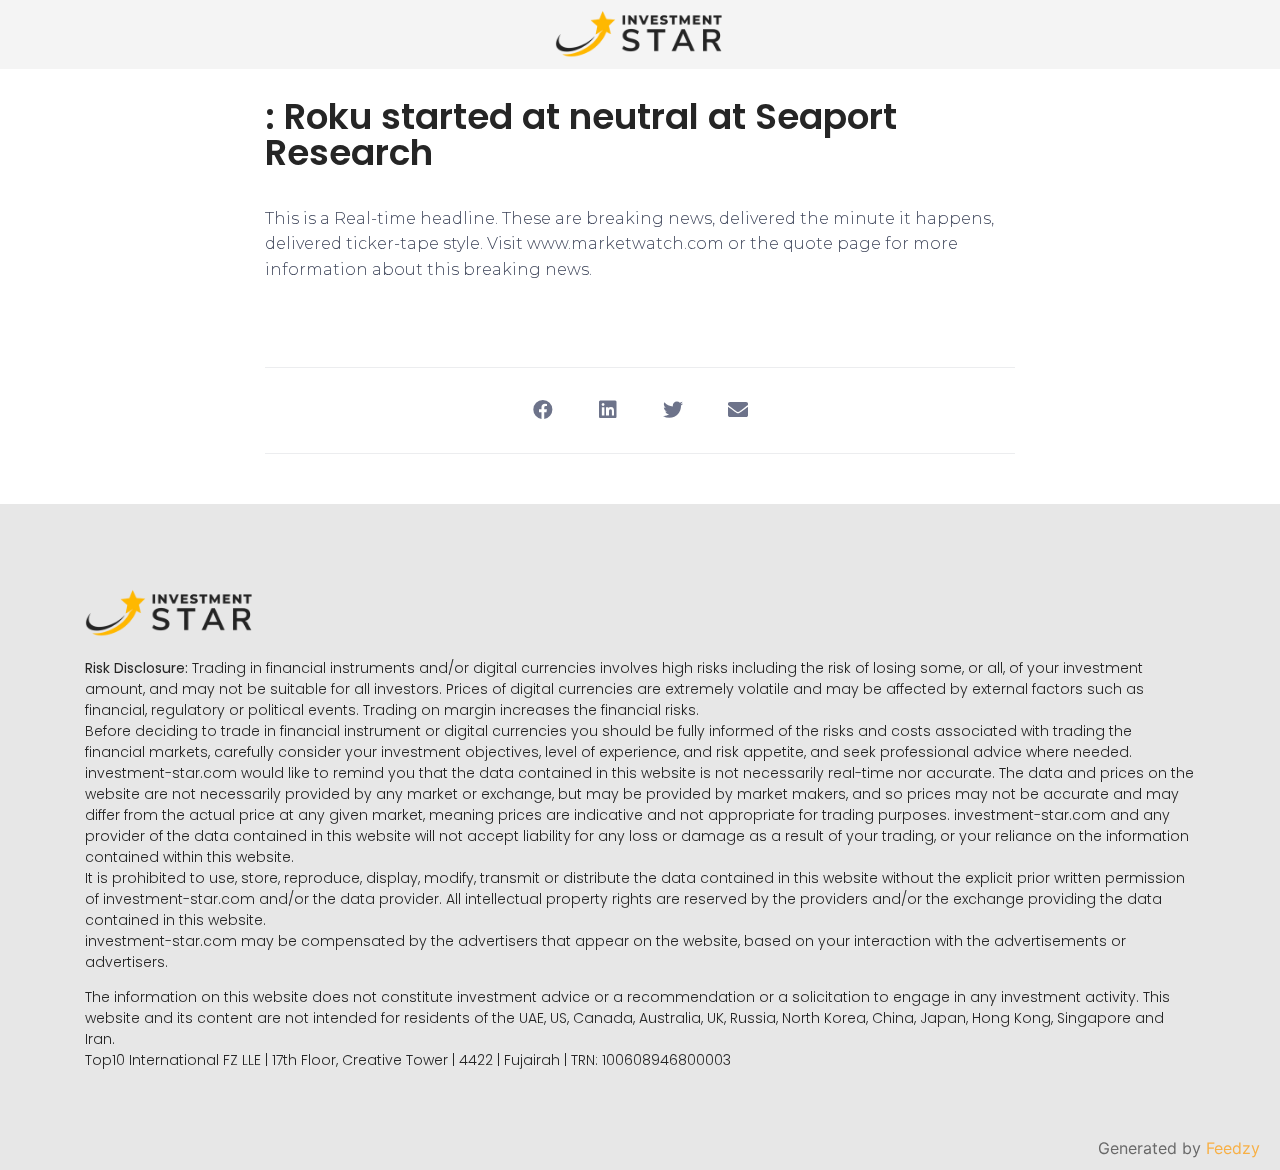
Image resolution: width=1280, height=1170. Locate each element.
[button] (542, 410)
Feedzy (1233, 1148)
